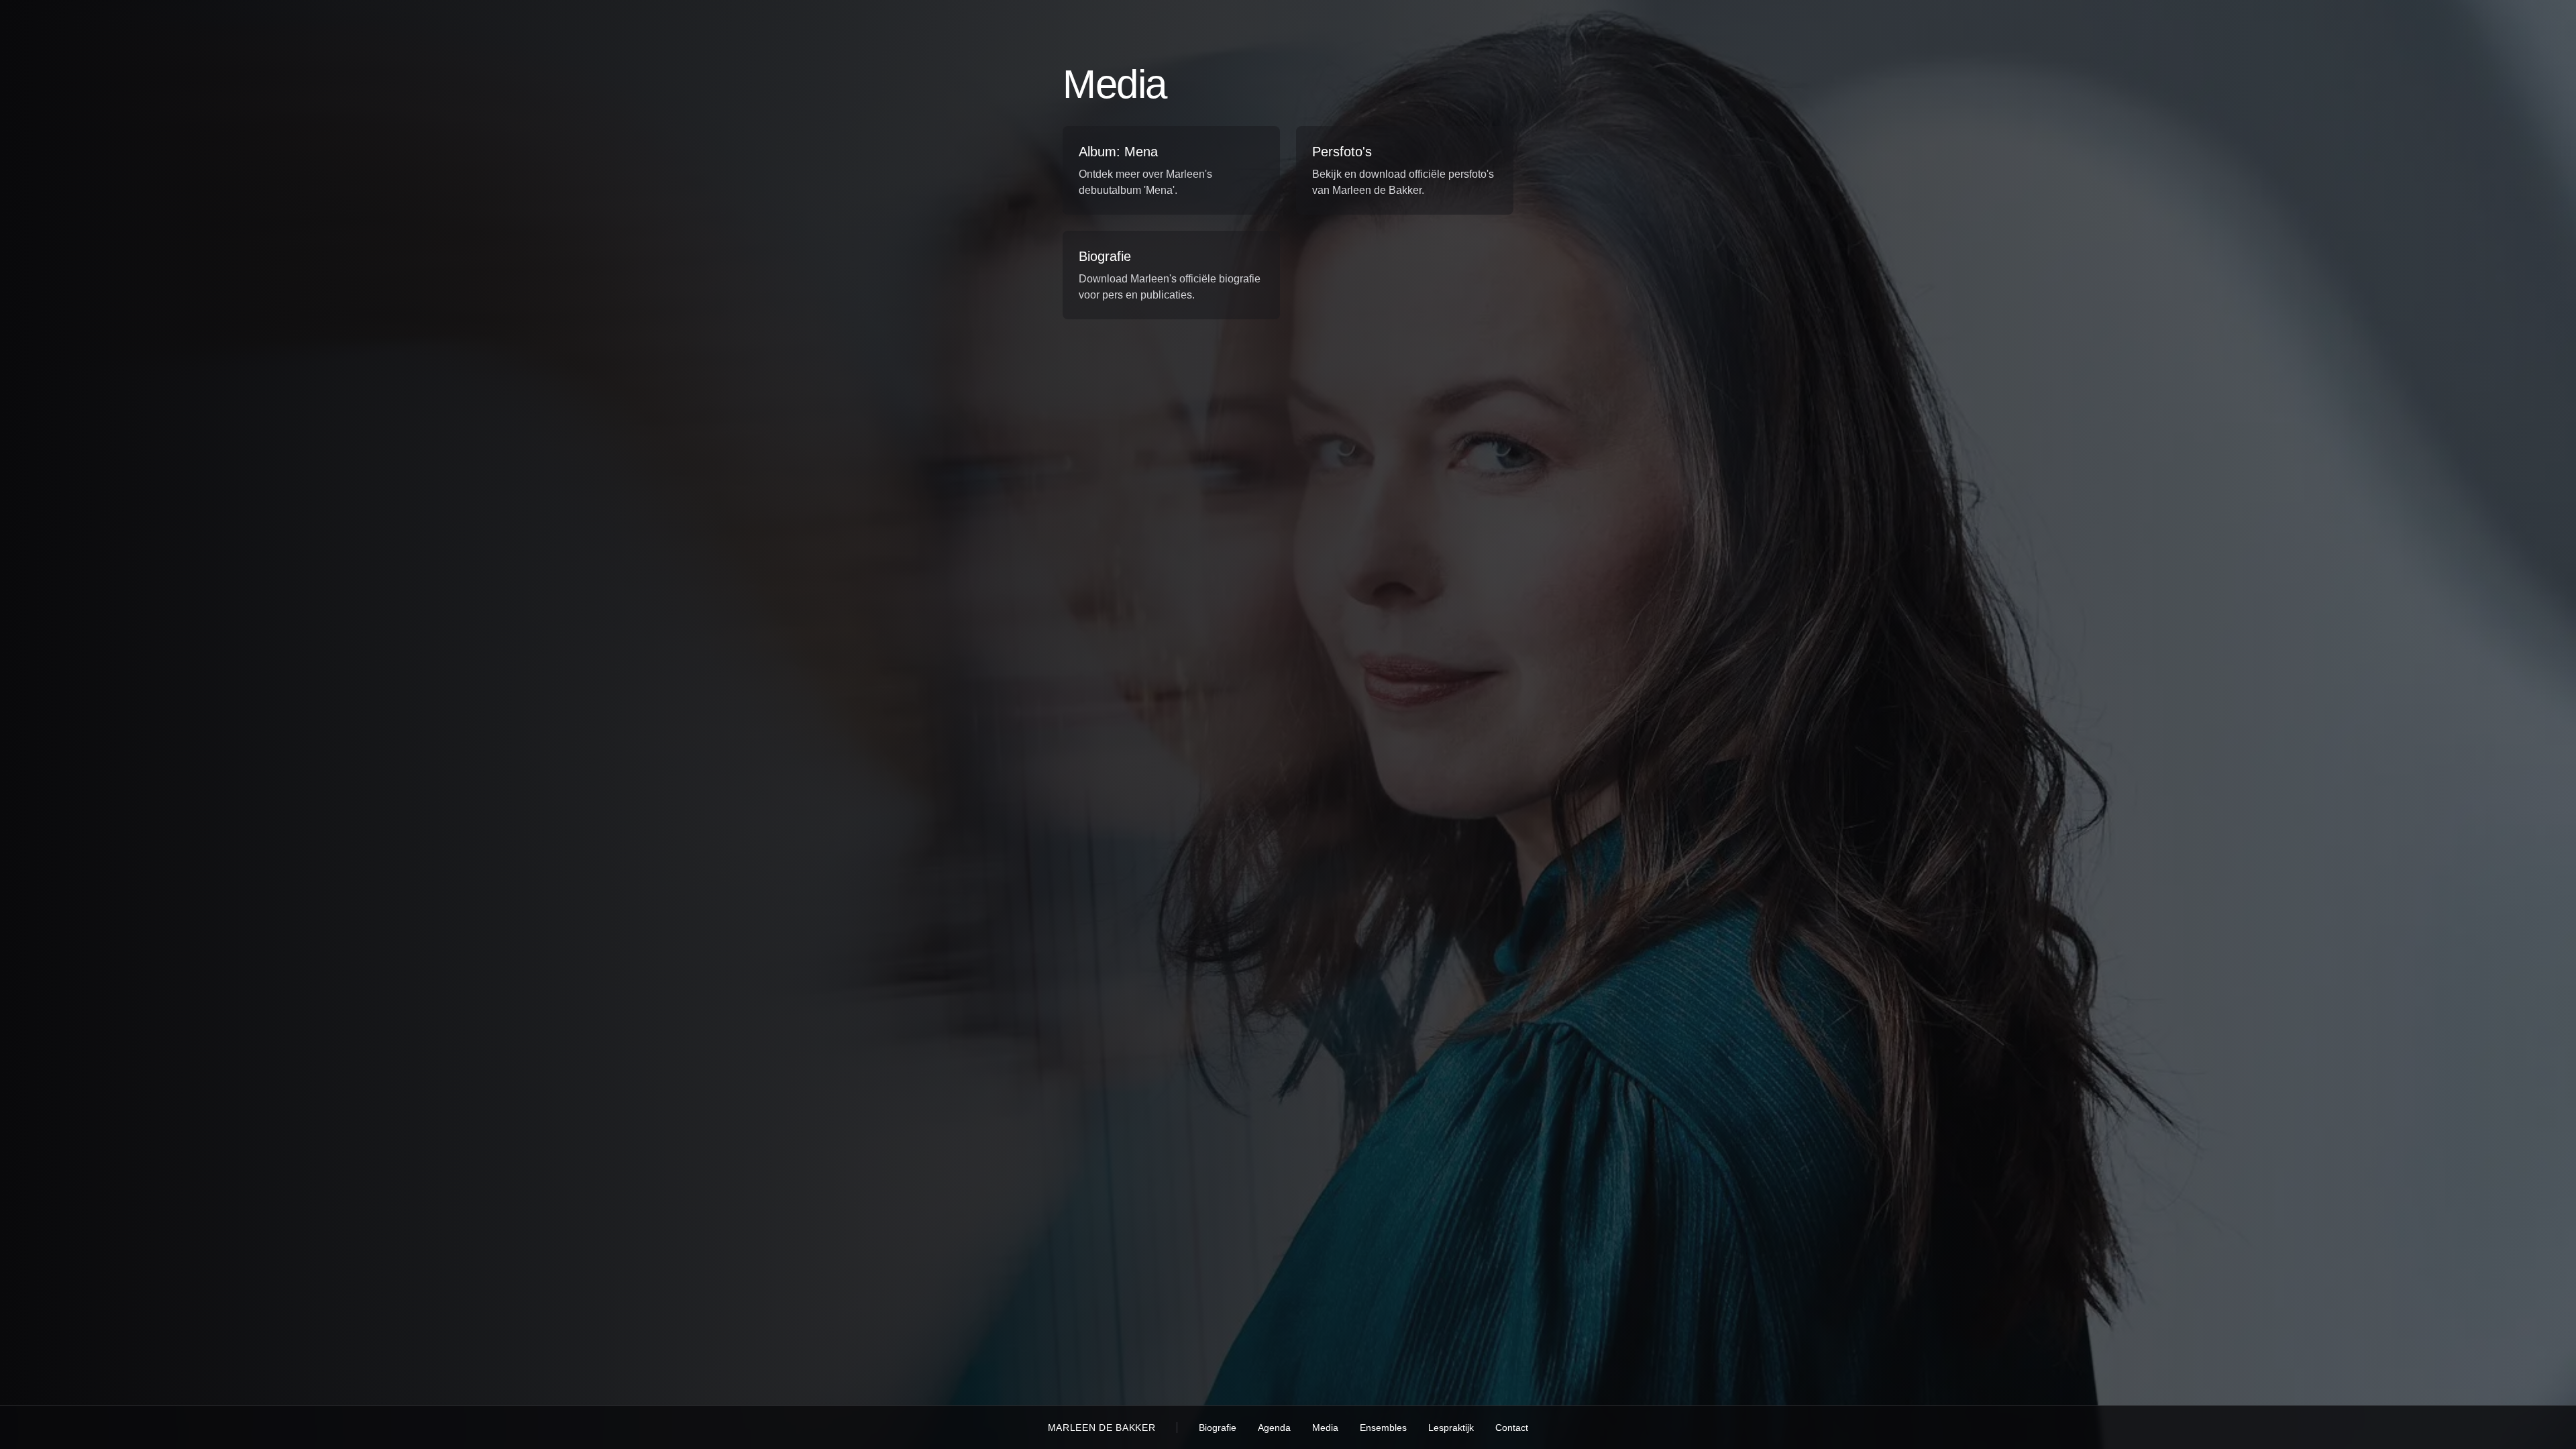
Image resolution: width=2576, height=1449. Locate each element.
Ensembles (1383, 1428)
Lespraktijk (1451, 1428)
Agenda (1274, 1428)
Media (1325, 1428)
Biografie (1218, 1428)
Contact (1512, 1428)
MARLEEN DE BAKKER (1102, 1428)
